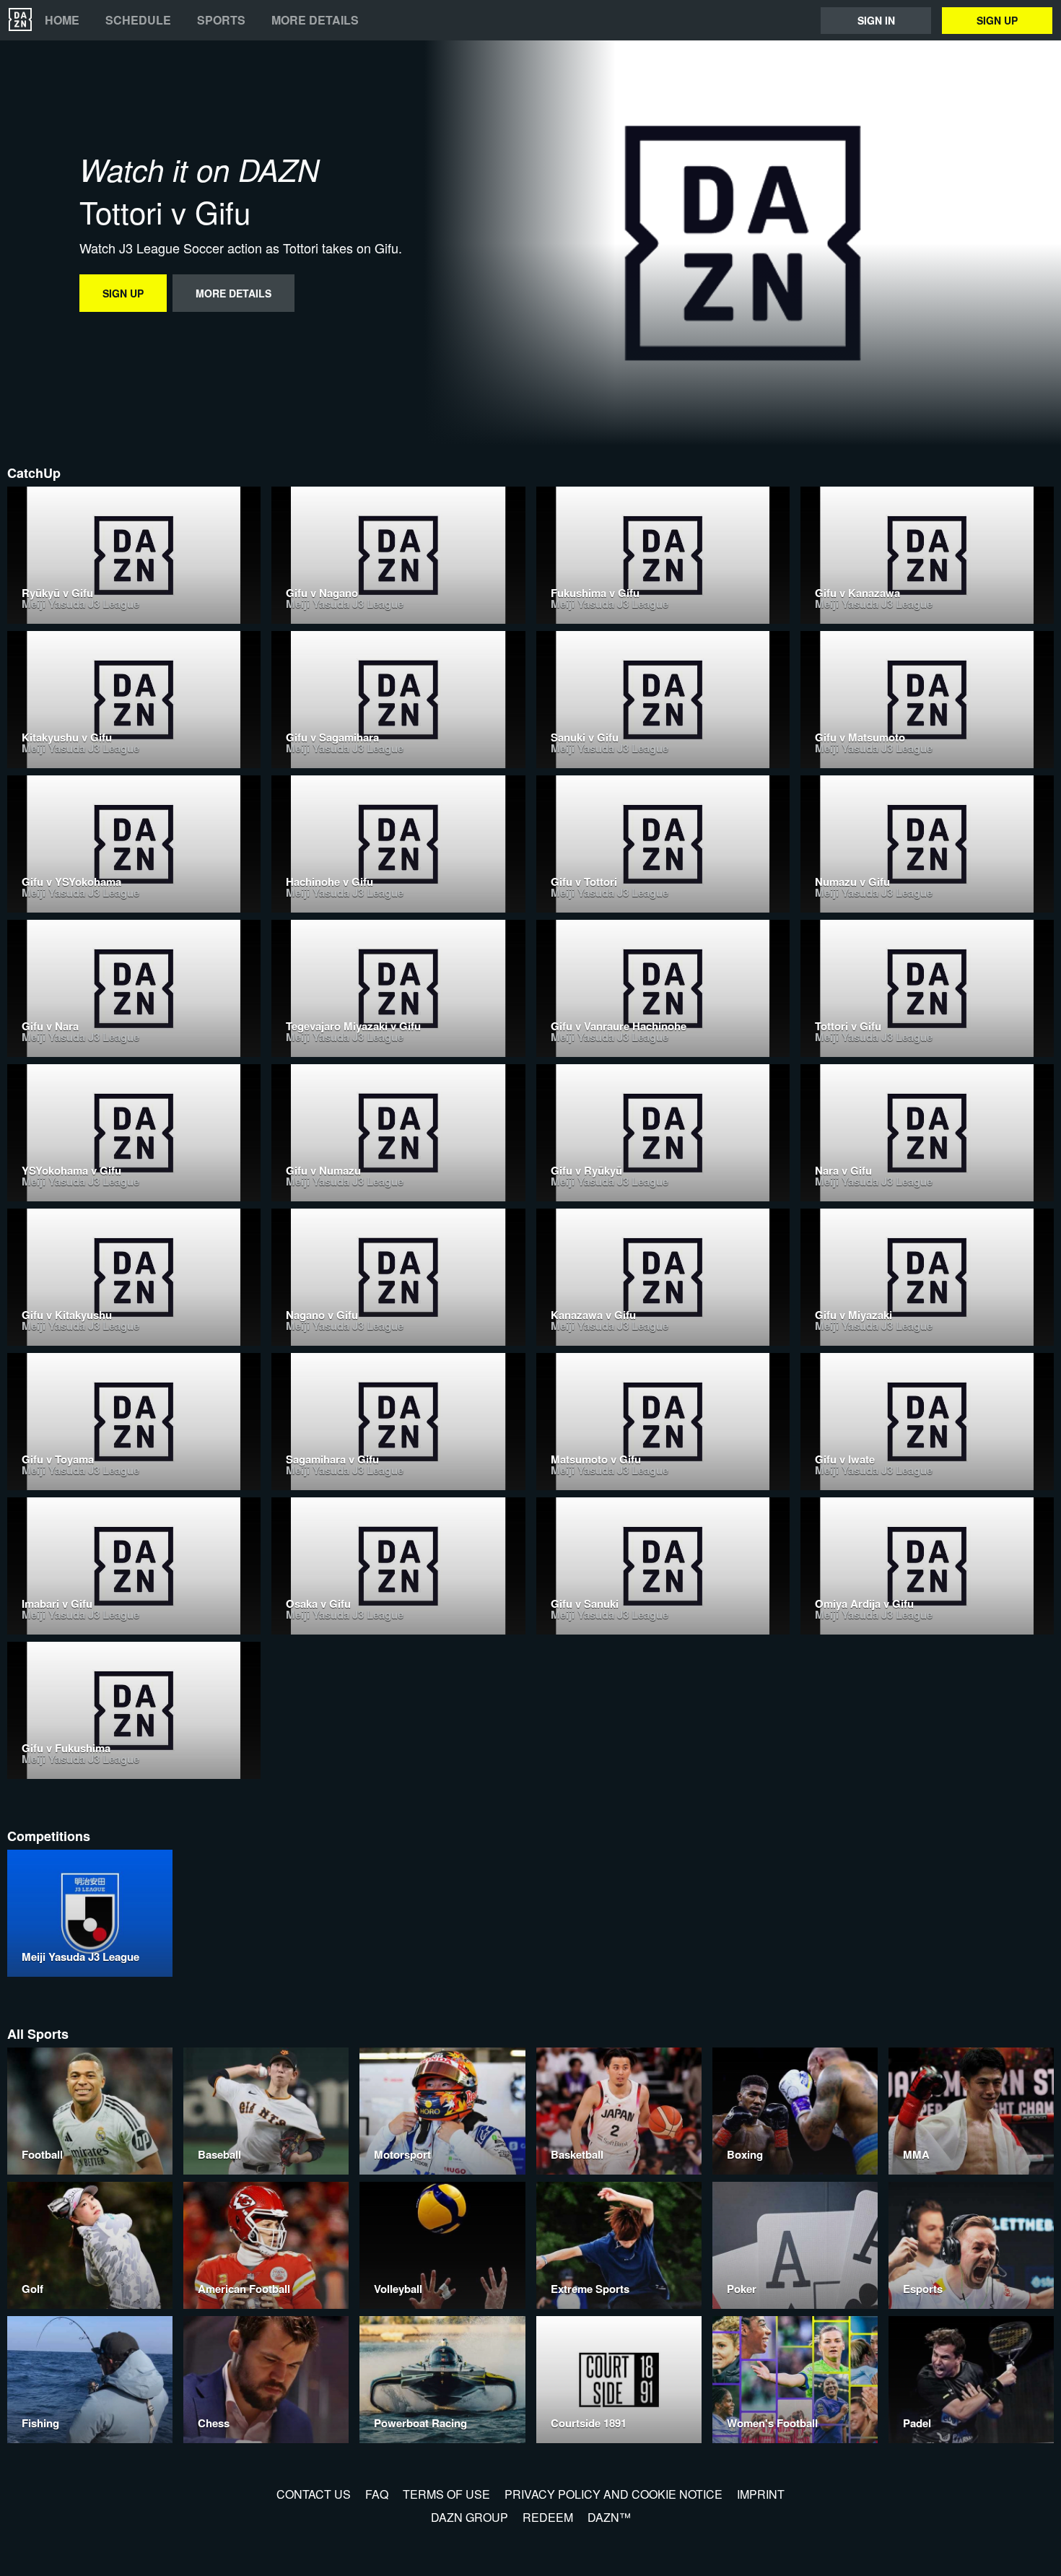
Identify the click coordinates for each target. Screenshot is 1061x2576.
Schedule (138, 20)
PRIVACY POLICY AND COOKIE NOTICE (614, 2494)
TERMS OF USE (446, 2494)
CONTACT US (314, 2494)
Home (62, 20)
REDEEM (548, 2517)
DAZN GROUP (470, 2517)
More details (315, 20)
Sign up (997, 20)
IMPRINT (761, 2494)
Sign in (876, 20)
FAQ (377, 2494)
